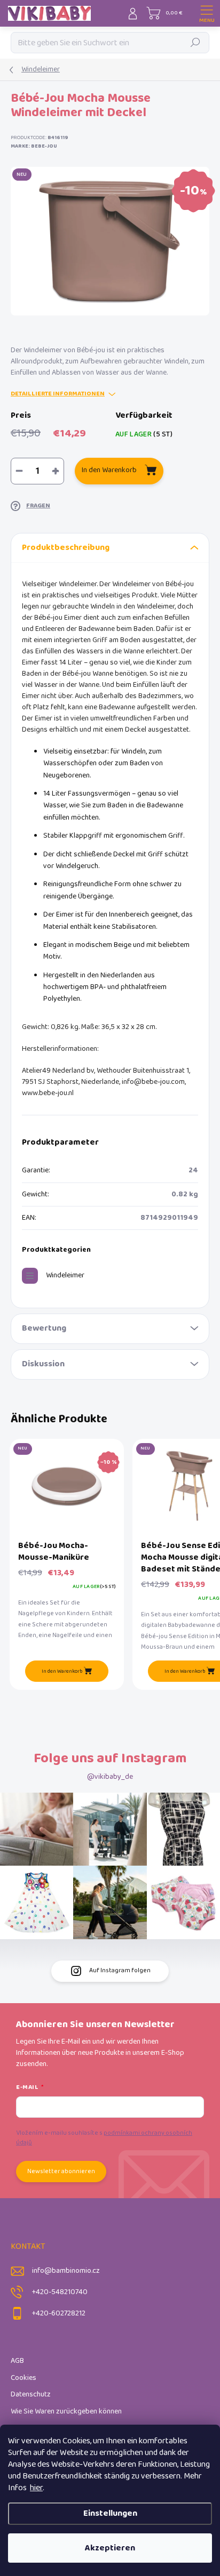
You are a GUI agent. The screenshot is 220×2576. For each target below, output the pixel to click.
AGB (17, 2361)
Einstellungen (110, 2513)
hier (36, 2488)
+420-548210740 (60, 2292)
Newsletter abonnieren (61, 2171)
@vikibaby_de (110, 1777)
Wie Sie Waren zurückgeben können (66, 2412)
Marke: (34, 146)
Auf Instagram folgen (120, 1970)
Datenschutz (31, 2395)
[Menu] (207, 13)
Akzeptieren (110, 2548)
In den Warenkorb (109, 470)
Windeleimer (65, 1275)
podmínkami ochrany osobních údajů (104, 2138)
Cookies (23, 2378)
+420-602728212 (59, 2314)
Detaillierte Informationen (58, 394)
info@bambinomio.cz (66, 2271)
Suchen (196, 42)
